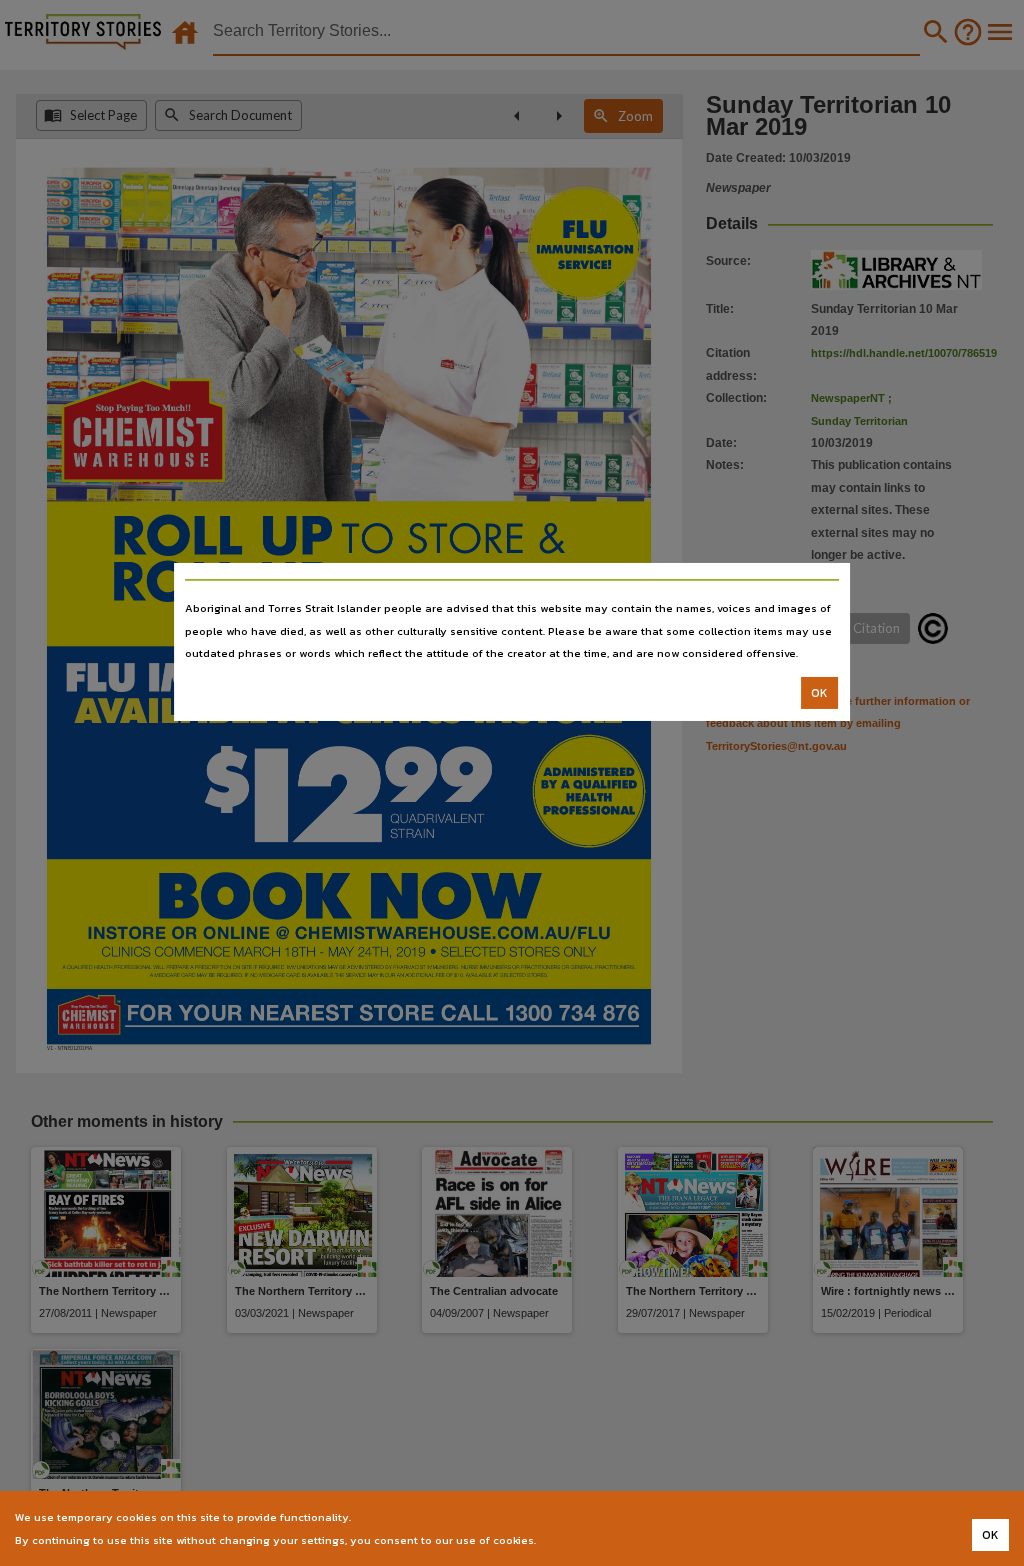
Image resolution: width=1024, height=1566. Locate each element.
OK (819, 693)
